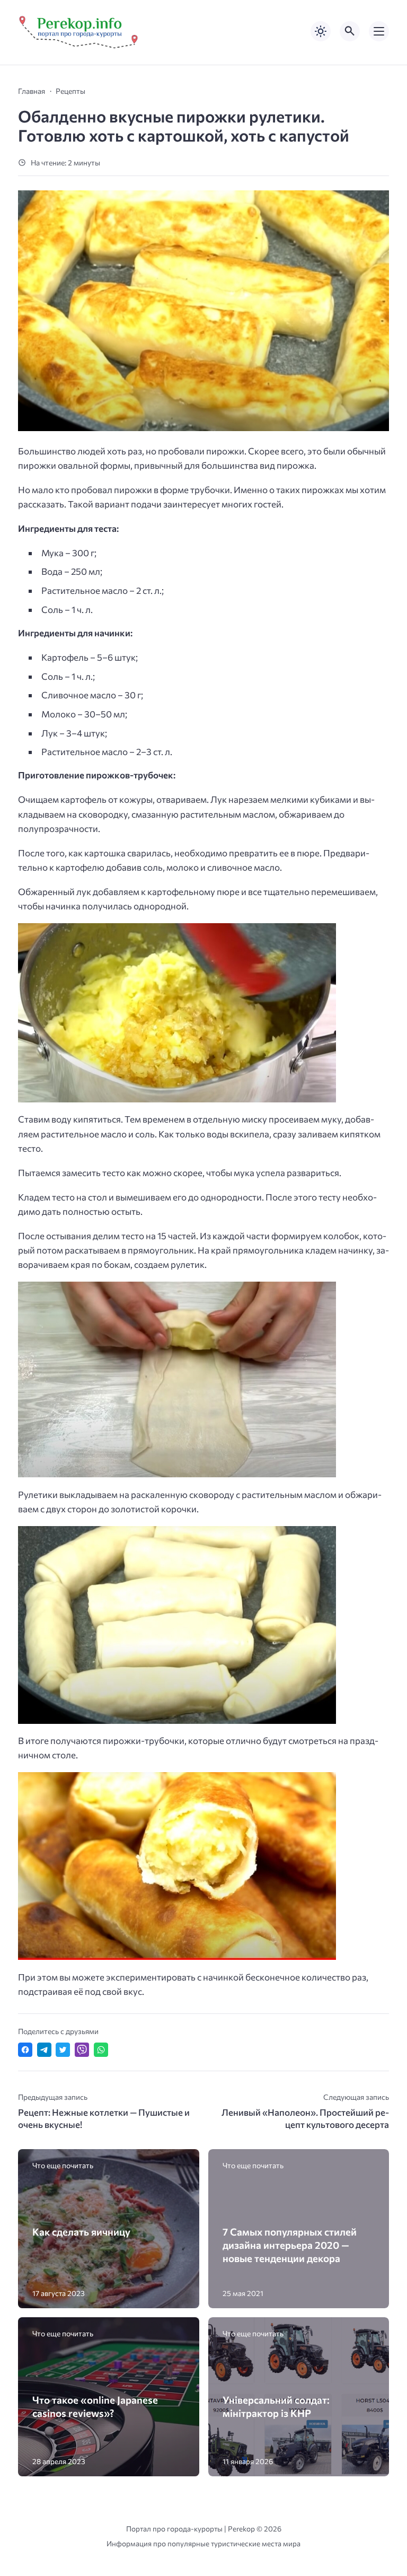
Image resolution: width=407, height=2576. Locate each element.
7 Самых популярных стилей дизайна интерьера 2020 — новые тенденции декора (290, 2245)
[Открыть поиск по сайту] (350, 31)
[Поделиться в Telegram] (44, 2050)
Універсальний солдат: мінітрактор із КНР (276, 2406)
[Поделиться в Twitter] (63, 2050)
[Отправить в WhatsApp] (101, 2050)
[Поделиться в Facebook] (25, 2050)
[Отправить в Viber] (82, 2050)
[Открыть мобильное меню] (379, 31)
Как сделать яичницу (81, 2232)
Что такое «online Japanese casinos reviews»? (95, 2406)
